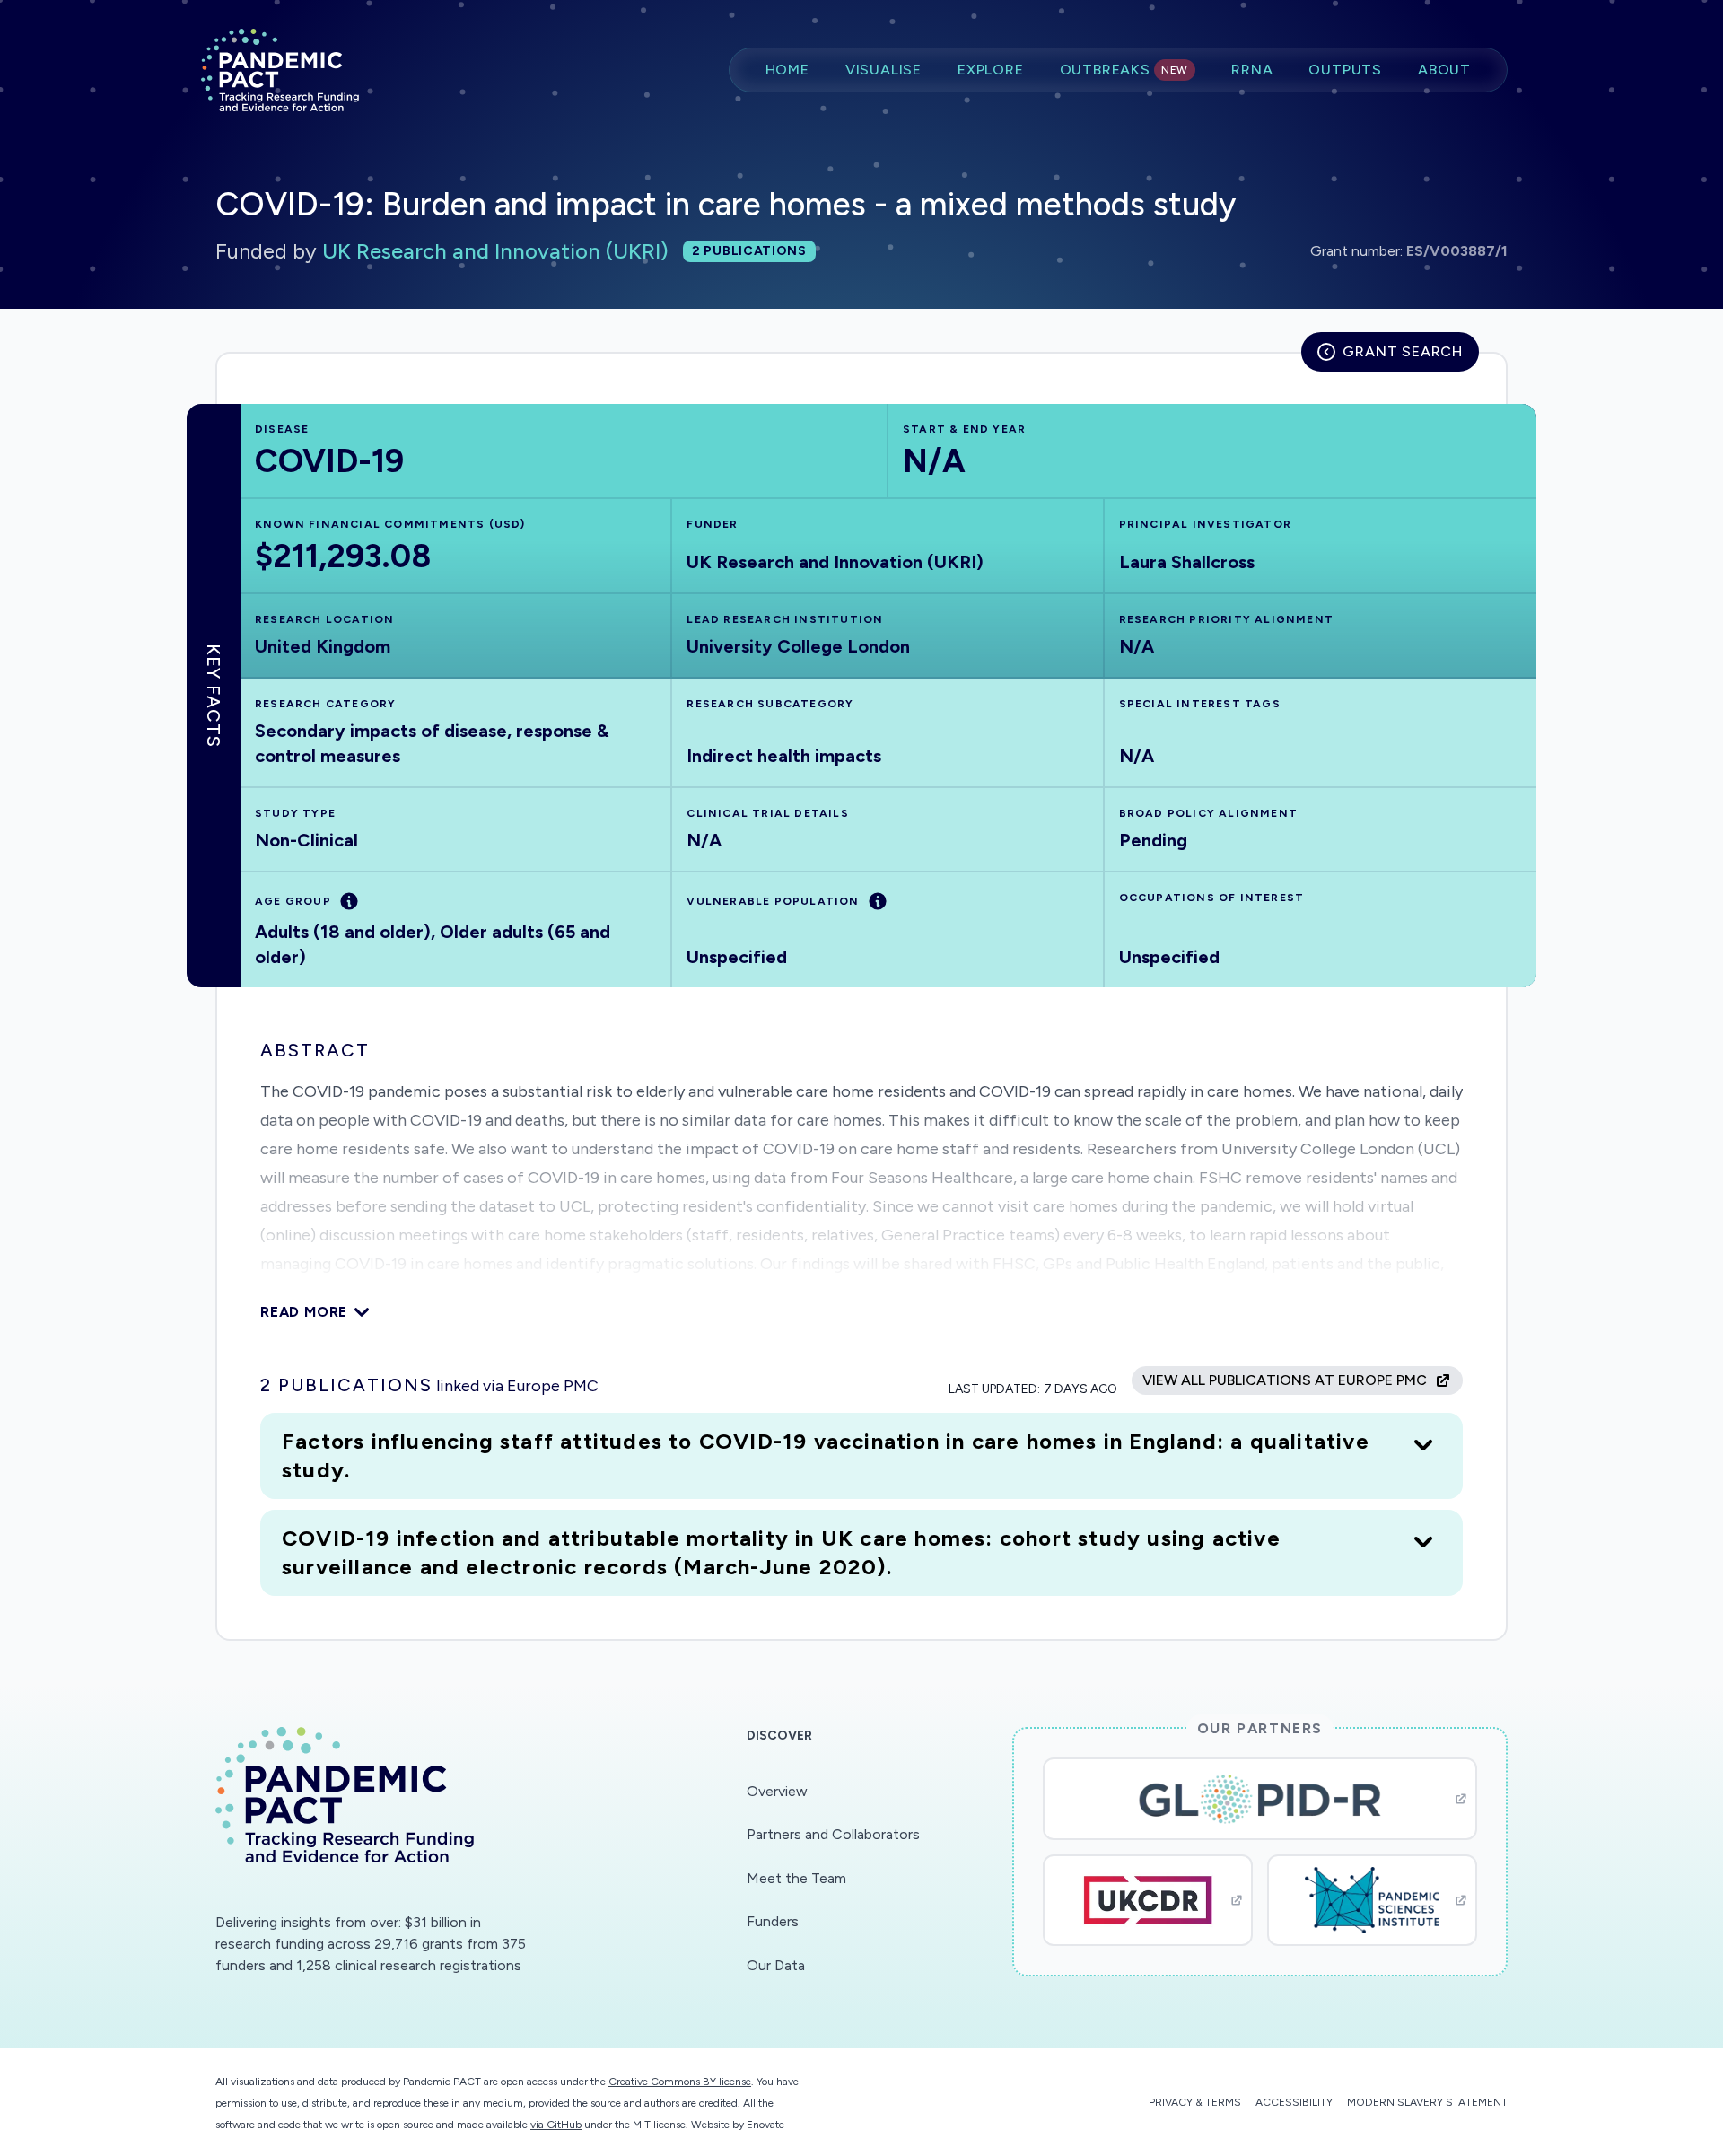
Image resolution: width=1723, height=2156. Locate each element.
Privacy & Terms (1195, 2102)
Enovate (765, 2125)
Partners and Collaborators (833, 1834)
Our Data (776, 1965)
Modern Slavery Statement (1427, 2102)
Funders (773, 1921)
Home (787, 70)
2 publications (749, 251)
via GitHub (556, 2125)
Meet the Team (796, 1878)
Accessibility (1294, 2102)
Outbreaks (1124, 70)
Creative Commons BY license (680, 2082)
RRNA (1252, 70)
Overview (777, 1791)
